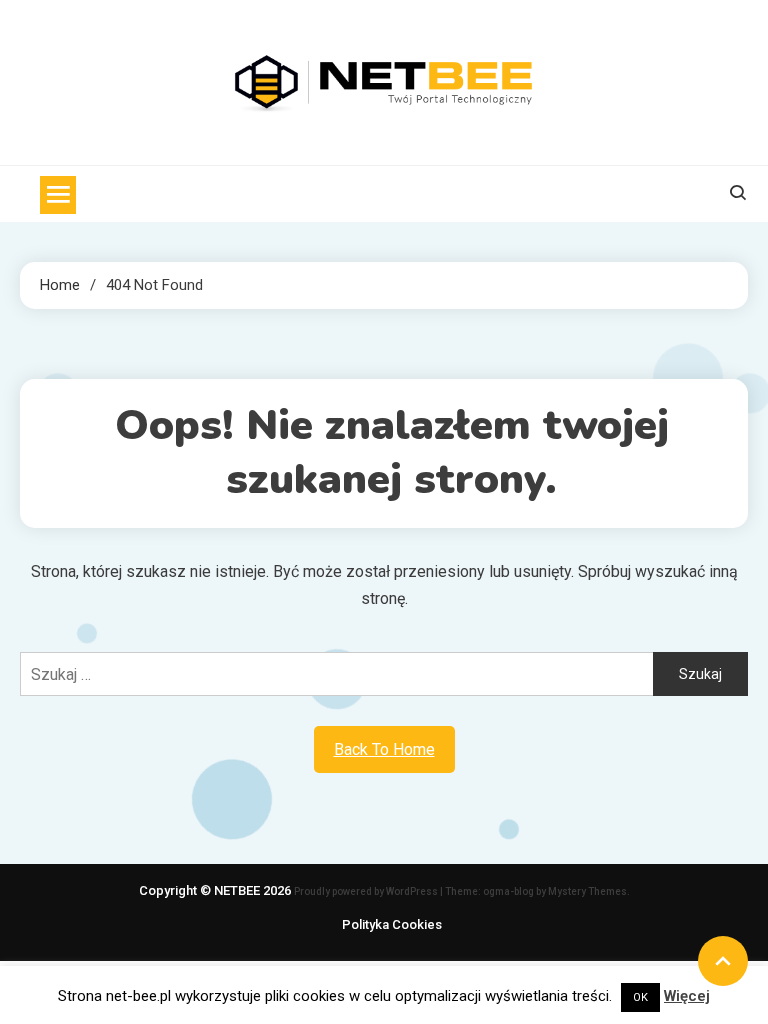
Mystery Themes (587, 891)
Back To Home (384, 749)
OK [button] (640, 997)
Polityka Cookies (392, 924)
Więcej (687, 996)
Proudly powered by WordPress (367, 891)
